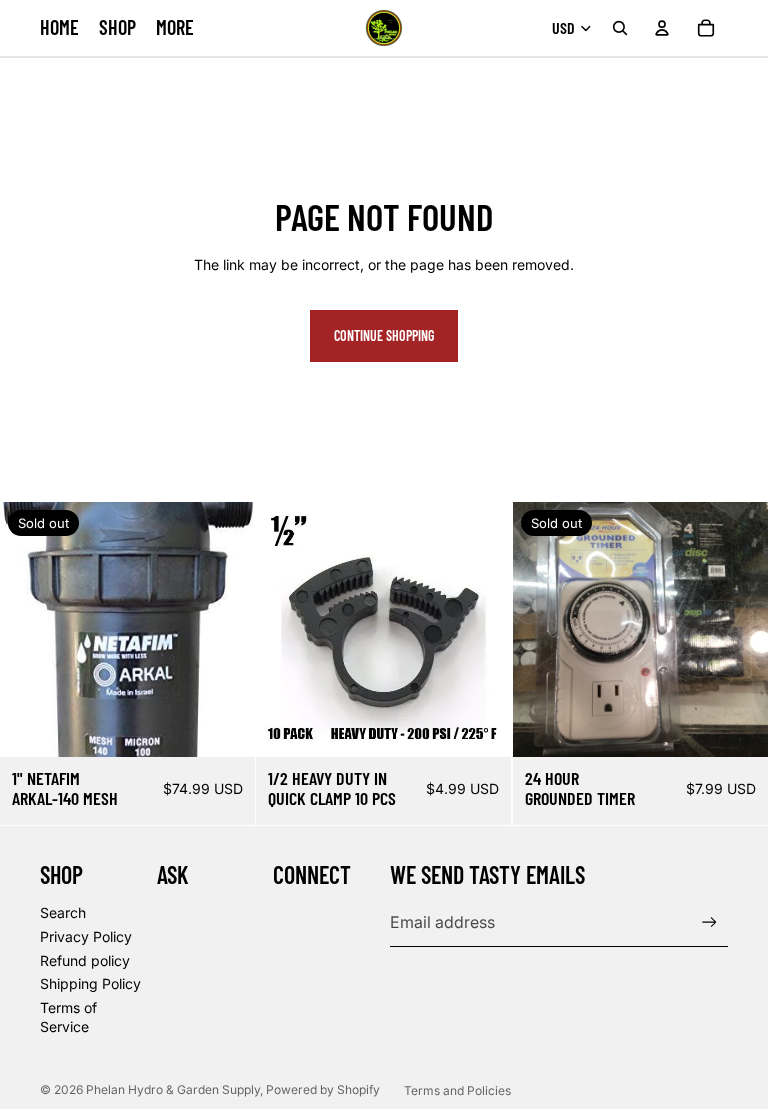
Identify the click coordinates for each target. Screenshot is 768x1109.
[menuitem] (175, 27)
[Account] (662, 28)
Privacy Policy (86, 936)
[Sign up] (709, 922)
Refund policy (85, 960)
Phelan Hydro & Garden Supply (173, 1089)
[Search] (620, 28)
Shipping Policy (90, 983)
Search (63, 912)
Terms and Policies (457, 1090)
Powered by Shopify (323, 1089)
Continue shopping (384, 335)
